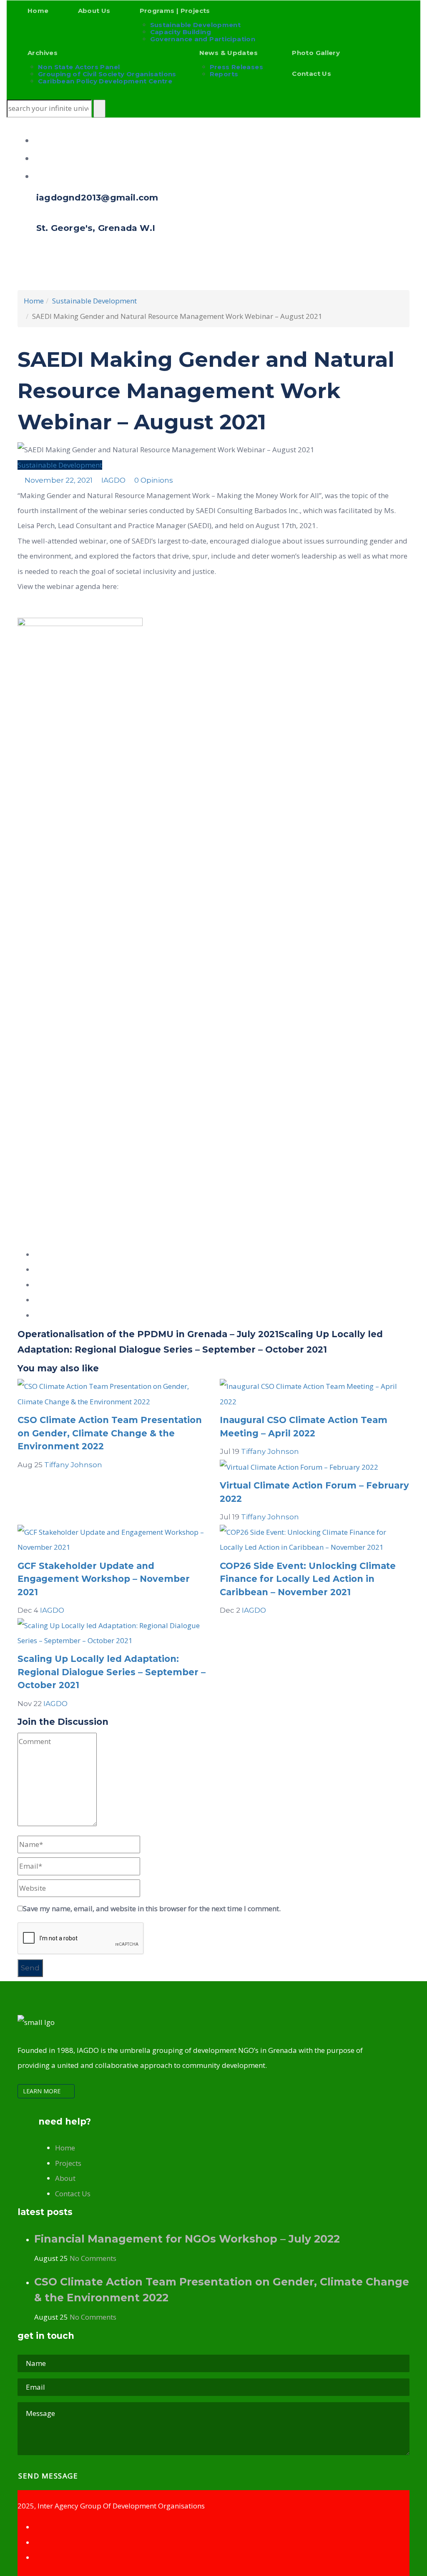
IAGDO (113, 480)
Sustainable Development (60, 465)
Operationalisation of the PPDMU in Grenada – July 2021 (148, 1334)
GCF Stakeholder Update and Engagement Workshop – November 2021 (104, 1579)
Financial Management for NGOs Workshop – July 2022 (187, 2239)
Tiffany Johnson (73, 1465)
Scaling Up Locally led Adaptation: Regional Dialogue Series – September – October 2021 (112, 1672)
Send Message (49, 2476)
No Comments (93, 2258)
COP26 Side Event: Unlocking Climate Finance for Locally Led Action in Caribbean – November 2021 (308, 1579)
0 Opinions (153, 480)
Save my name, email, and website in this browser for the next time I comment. (152, 1908)
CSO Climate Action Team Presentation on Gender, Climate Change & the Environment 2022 (110, 1433)
